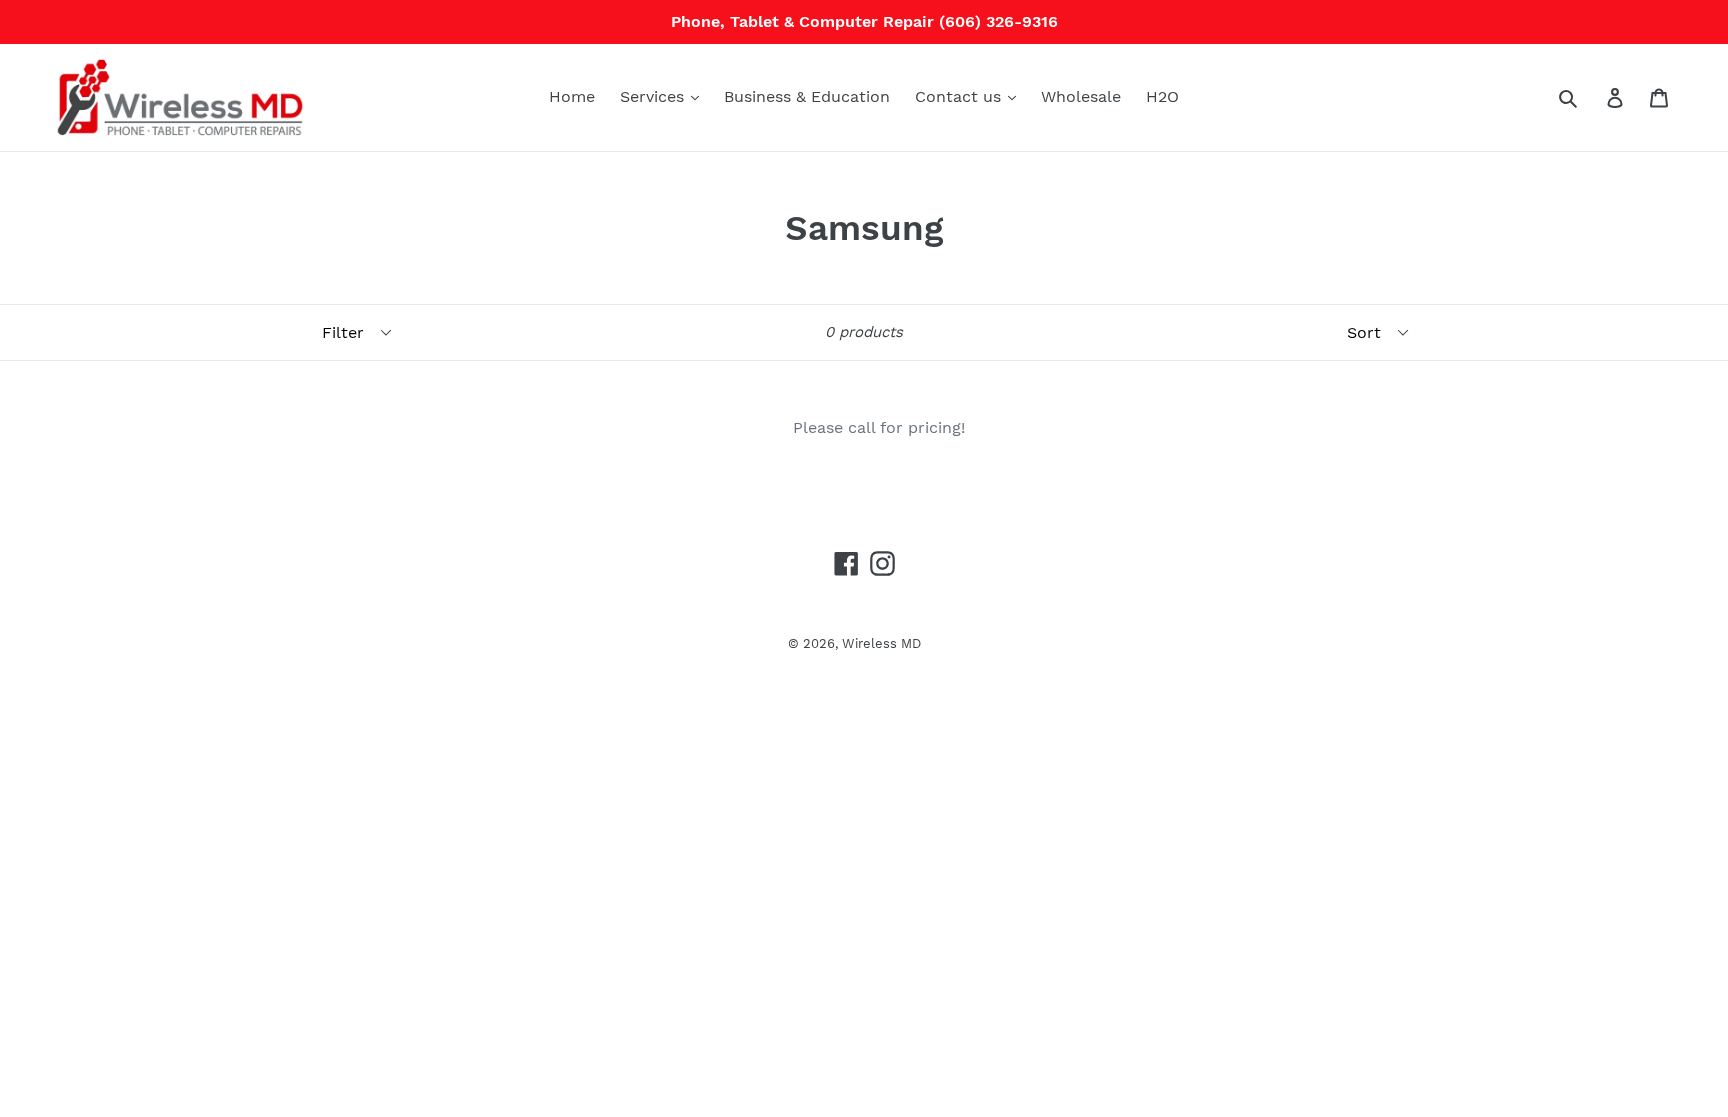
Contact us (960, 96)
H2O (1162, 96)
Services (654, 96)
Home (572, 96)
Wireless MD (881, 643)
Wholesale (1081, 96)
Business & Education (807, 96)
